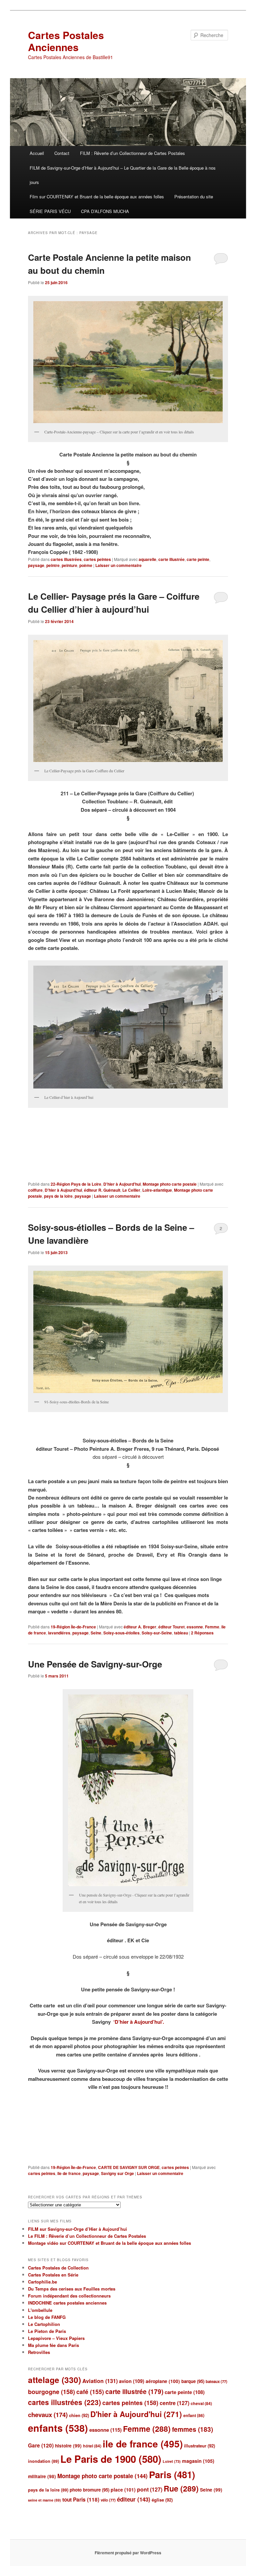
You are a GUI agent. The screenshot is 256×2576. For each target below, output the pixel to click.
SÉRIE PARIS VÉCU (50, 211)
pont (150, 2489)
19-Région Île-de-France (73, 1627)
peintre (53, 565)
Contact (62, 153)
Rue (181, 2488)
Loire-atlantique (157, 1190)
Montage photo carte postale (170, 1184)
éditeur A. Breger (140, 1627)
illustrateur (199, 2446)
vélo (108, 2500)
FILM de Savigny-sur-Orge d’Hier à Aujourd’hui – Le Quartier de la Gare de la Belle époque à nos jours (123, 175)
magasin (198, 2461)
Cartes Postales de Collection (58, 2268)
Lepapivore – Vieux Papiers (56, 2338)
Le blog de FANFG (47, 2317)
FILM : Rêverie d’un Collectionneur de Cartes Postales (132, 153)
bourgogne (51, 2392)
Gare (41, 2445)
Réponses (202, 1633)
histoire (68, 2446)
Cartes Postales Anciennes (66, 41)
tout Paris (81, 2500)
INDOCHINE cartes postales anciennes (67, 2303)
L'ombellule (40, 2310)
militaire (42, 2476)
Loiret (172, 2461)
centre (174, 2403)
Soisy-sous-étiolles (121, 1633)
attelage (54, 2380)
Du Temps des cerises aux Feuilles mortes (72, 2289)
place (123, 2490)
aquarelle (147, 559)
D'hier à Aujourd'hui (122, 1184)
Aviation (100, 2381)
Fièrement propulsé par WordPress (128, 2553)
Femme (212, 1627)
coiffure (35, 1190)
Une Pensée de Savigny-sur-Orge (95, 1664)
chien (79, 2415)
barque (193, 2381)
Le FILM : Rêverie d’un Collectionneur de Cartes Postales (87, 2236)
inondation (43, 2461)
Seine (96, 1633)
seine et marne (44, 2500)
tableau (181, 1633)
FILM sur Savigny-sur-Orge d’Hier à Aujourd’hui (77, 2229)
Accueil (37, 153)
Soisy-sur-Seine (157, 1633)
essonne (195, 1627)
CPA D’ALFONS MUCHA (105, 211)
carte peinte (198, 559)
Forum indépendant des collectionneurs (69, 2296)
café (90, 2392)
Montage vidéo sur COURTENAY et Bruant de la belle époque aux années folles (109, 2243)
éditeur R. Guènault (102, 1190)
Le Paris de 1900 (111, 2459)
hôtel (92, 2446)
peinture (69, 565)
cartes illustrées (66, 559)
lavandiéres (59, 1633)
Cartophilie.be (42, 2282)
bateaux (216, 2382)
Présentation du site (194, 196)
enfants (58, 2428)
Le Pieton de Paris (47, 2331)
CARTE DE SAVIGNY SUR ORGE (129, 2167)
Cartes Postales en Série (53, 2275)
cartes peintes (97, 559)
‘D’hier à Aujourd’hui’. (139, 2022)
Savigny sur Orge (117, 2173)
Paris (172, 2474)
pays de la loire (58, 1196)
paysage (36, 565)
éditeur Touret (171, 1627)
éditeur (134, 2499)
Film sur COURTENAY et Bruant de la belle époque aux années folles (97, 196)
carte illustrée (171, 559)
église (162, 2500)
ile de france (69, 2173)
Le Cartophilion (44, 2324)
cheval (201, 2403)
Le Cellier (131, 1190)
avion (132, 2381)
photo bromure (89, 2490)
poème (86, 565)
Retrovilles (39, 2352)
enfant (194, 2415)
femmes (192, 2429)
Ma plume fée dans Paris (53, 2345)
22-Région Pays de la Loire (76, 1184)
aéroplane (163, 2381)
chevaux (48, 2415)
